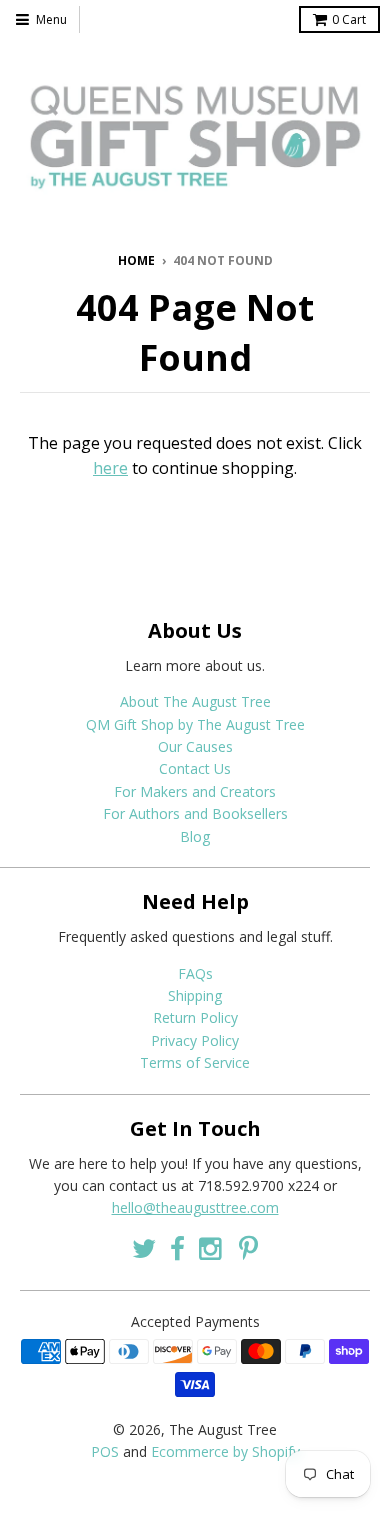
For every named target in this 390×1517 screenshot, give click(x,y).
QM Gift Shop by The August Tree (195, 724)
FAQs (195, 973)
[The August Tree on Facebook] (177, 1248)
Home (136, 260)
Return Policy (195, 1017)
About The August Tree (195, 701)
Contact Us (195, 768)
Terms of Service (195, 1062)
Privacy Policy (195, 1040)
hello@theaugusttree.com (195, 1207)
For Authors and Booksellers (195, 813)
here (110, 468)
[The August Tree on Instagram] (212, 1248)
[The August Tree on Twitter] (144, 1248)
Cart (349, 19)
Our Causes (195, 746)
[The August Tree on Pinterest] (248, 1248)
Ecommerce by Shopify (225, 1451)
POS (105, 1451)
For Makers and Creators (195, 791)
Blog (195, 836)
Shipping (195, 995)
